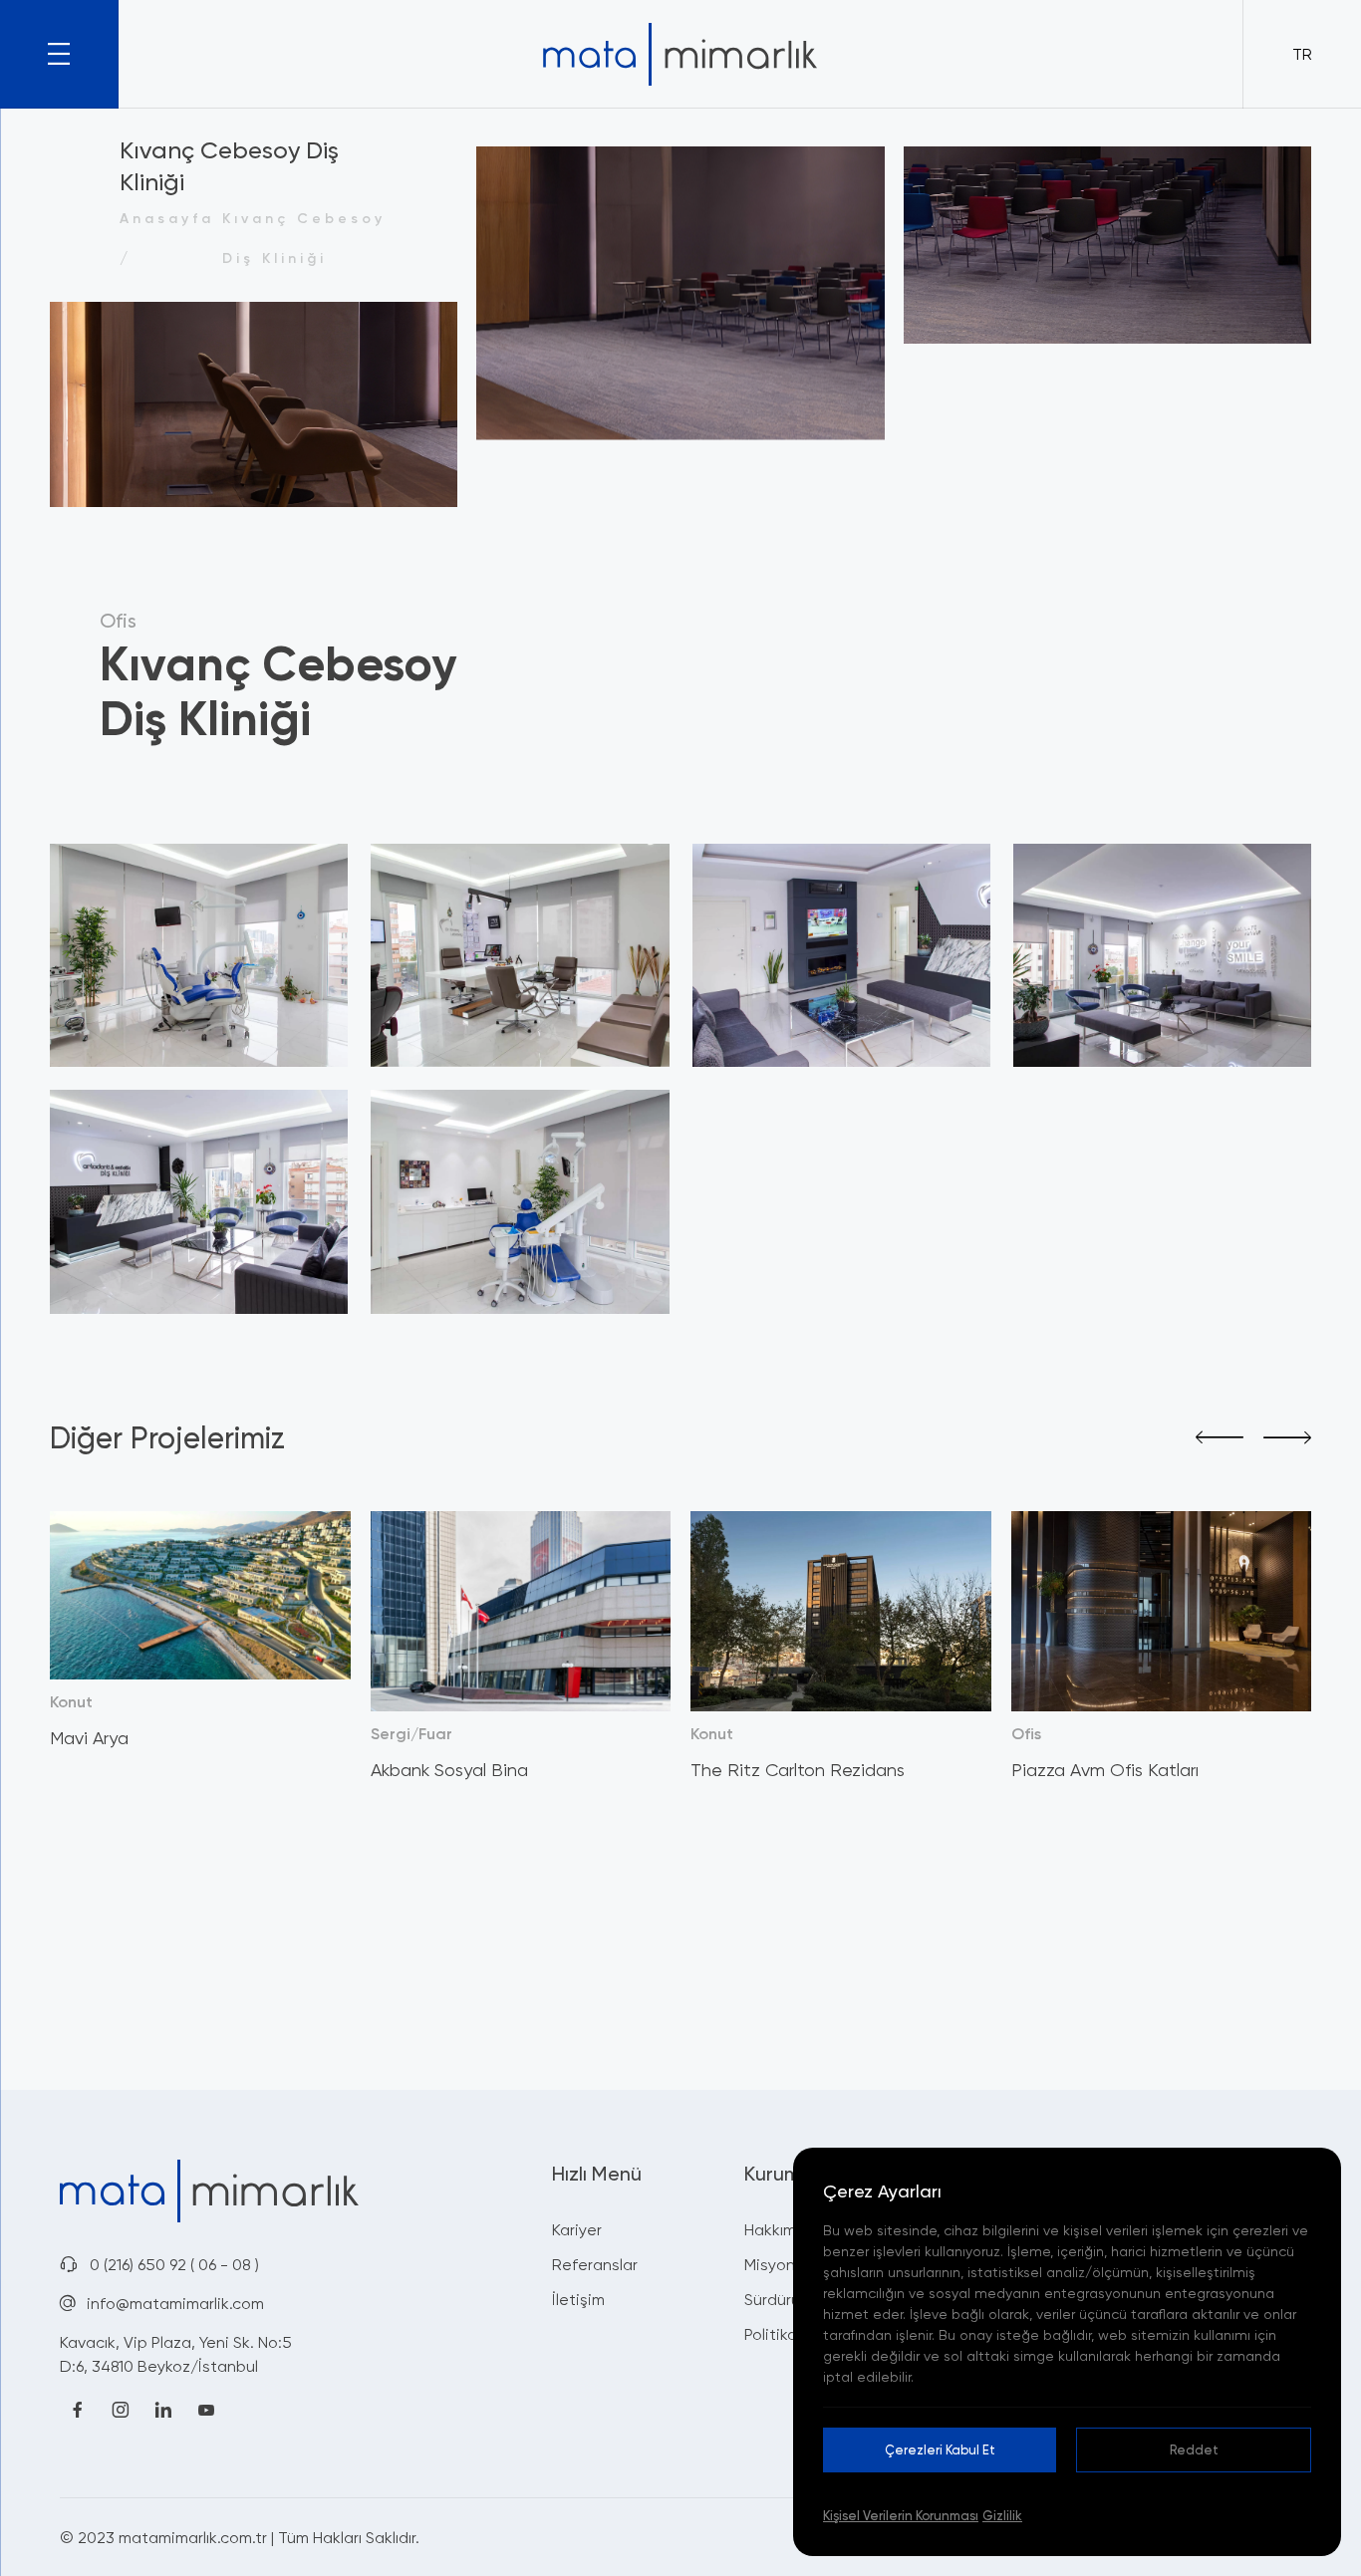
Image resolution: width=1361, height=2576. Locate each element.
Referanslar (595, 2264)
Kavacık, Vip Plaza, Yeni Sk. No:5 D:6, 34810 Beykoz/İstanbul (176, 2354)
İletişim (578, 2299)
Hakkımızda (786, 2229)
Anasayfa (167, 218)
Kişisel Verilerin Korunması (901, 2515)
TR (1302, 54)
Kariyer (577, 2229)
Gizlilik (1002, 2515)
